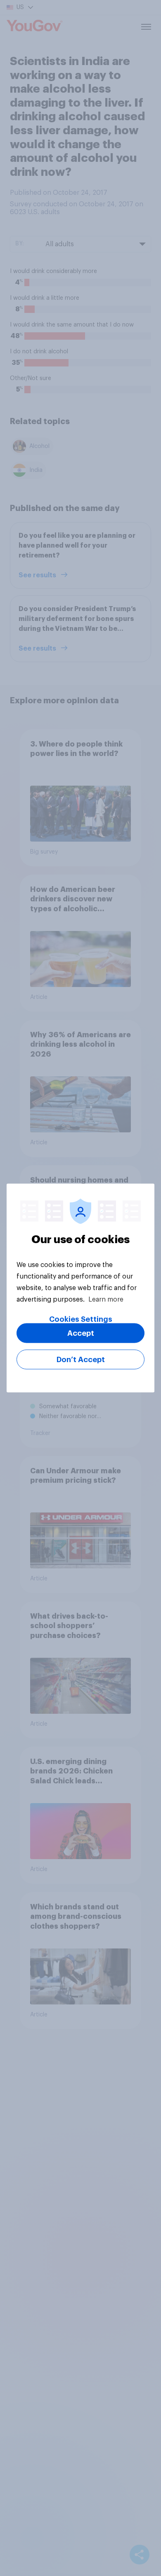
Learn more (106, 1300)
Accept (81, 1333)
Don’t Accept (81, 1360)
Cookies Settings (81, 1319)
